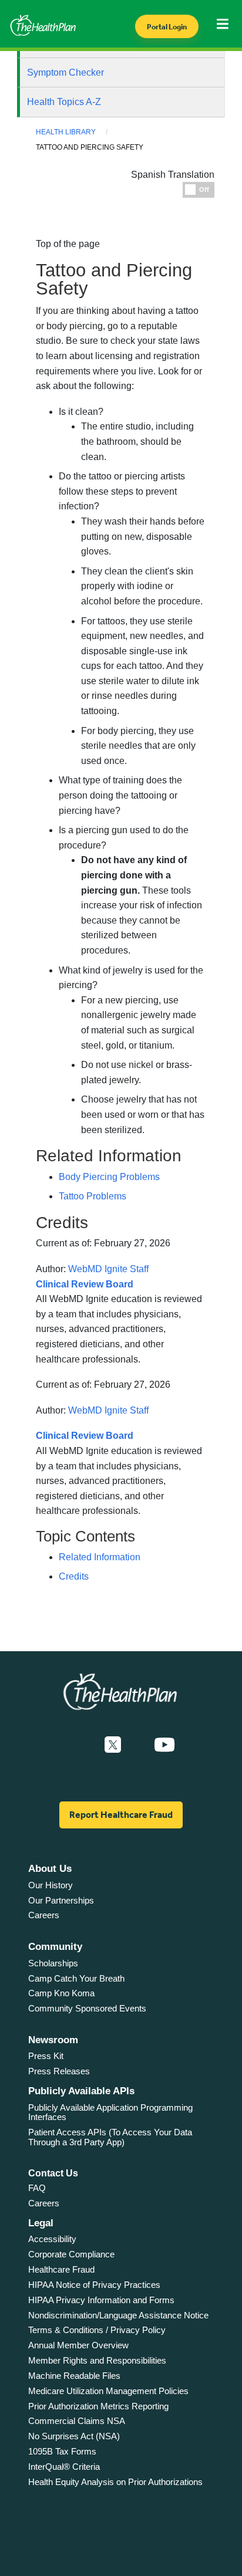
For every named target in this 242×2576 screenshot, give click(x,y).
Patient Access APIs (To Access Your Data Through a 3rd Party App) (110, 2137)
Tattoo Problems (93, 1196)
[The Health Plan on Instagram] (137, 1745)
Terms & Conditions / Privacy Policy (97, 2330)
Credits (74, 1576)
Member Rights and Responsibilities (97, 2360)
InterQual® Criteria (64, 2467)
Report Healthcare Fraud (121, 1815)
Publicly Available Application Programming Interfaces (110, 2112)
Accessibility (52, 2239)
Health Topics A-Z (64, 102)
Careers (44, 1915)
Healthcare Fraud (61, 2269)
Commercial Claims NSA (77, 2421)
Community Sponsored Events (87, 2008)
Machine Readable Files (74, 2376)
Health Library (66, 132)
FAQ (37, 2188)
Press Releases (59, 2071)
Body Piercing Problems (109, 1177)
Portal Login (167, 27)
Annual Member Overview (78, 2345)
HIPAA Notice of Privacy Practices (94, 2285)
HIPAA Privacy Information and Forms (101, 2300)
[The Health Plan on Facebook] (81, 1745)
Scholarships (53, 1963)
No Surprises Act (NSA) (74, 2436)
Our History (51, 1885)
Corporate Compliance (71, 2254)
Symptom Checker (65, 72)
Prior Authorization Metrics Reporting (98, 2406)
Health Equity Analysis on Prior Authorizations (115, 2482)
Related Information (100, 1557)
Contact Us (53, 2173)
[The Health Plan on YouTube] (164, 1745)
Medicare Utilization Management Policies (108, 2391)
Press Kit (46, 2056)
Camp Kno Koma (61, 1993)
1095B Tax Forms (62, 2451)
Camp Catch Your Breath (76, 1978)
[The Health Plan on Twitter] (113, 1745)
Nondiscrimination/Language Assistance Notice (118, 2315)
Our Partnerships (61, 1900)
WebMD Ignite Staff (108, 1410)
